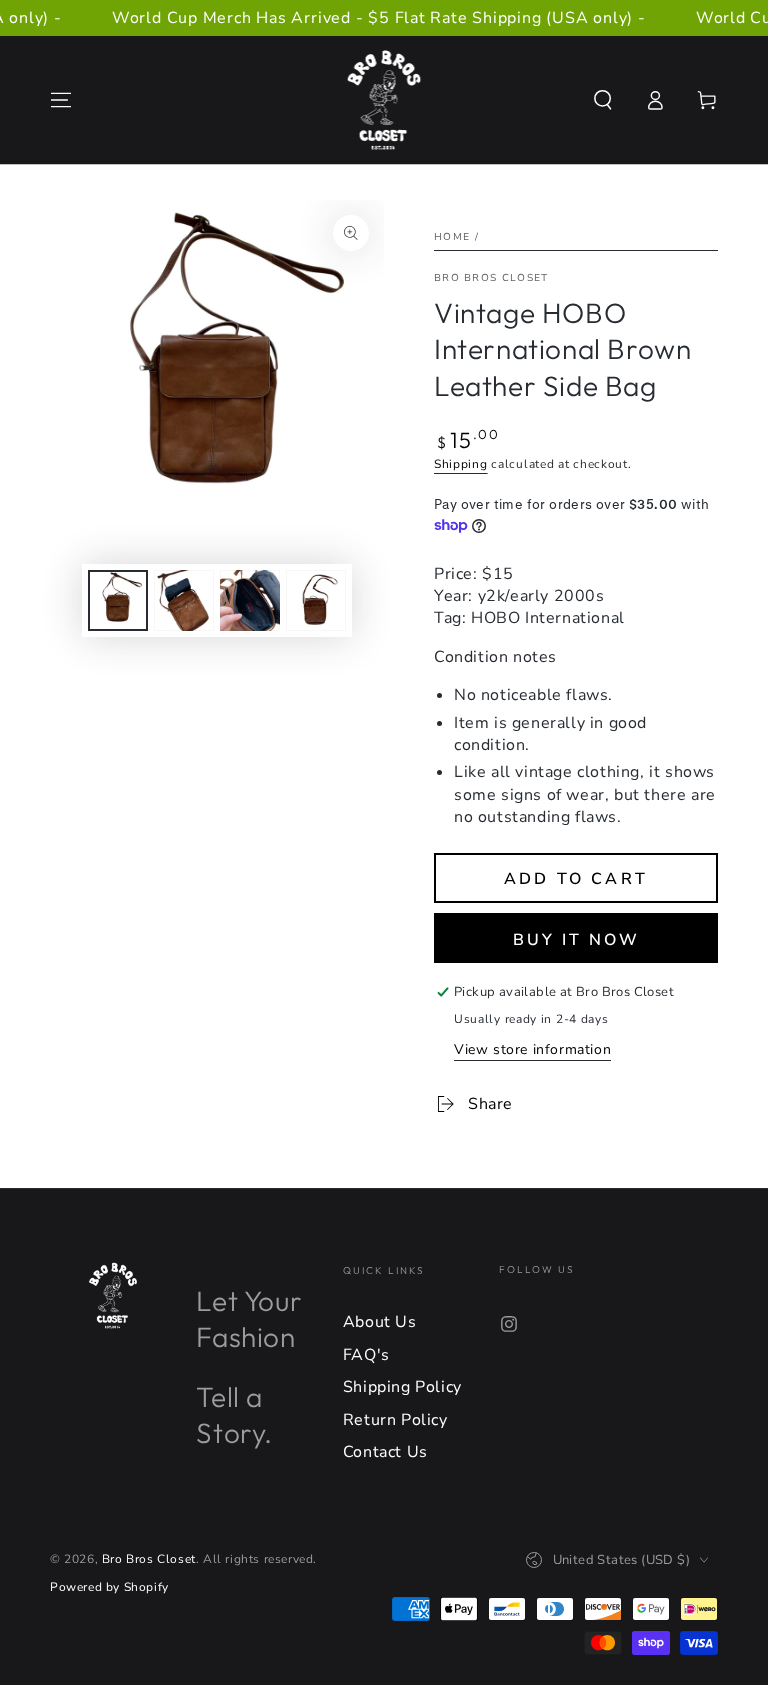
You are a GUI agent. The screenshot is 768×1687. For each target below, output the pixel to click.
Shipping (461, 464)
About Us (380, 1322)
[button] (603, 100)
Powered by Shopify (109, 1587)
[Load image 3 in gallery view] (250, 600)
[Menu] (61, 100)
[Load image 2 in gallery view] (184, 600)
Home (452, 237)
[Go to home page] (384, 100)
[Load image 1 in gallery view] (118, 600)
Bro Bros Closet (491, 278)
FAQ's (366, 1355)
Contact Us (385, 1452)
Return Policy (395, 1420)
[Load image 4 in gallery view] (316, 600)
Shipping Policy (402, 1387)
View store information (532, 1049)
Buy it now (576, 940)
